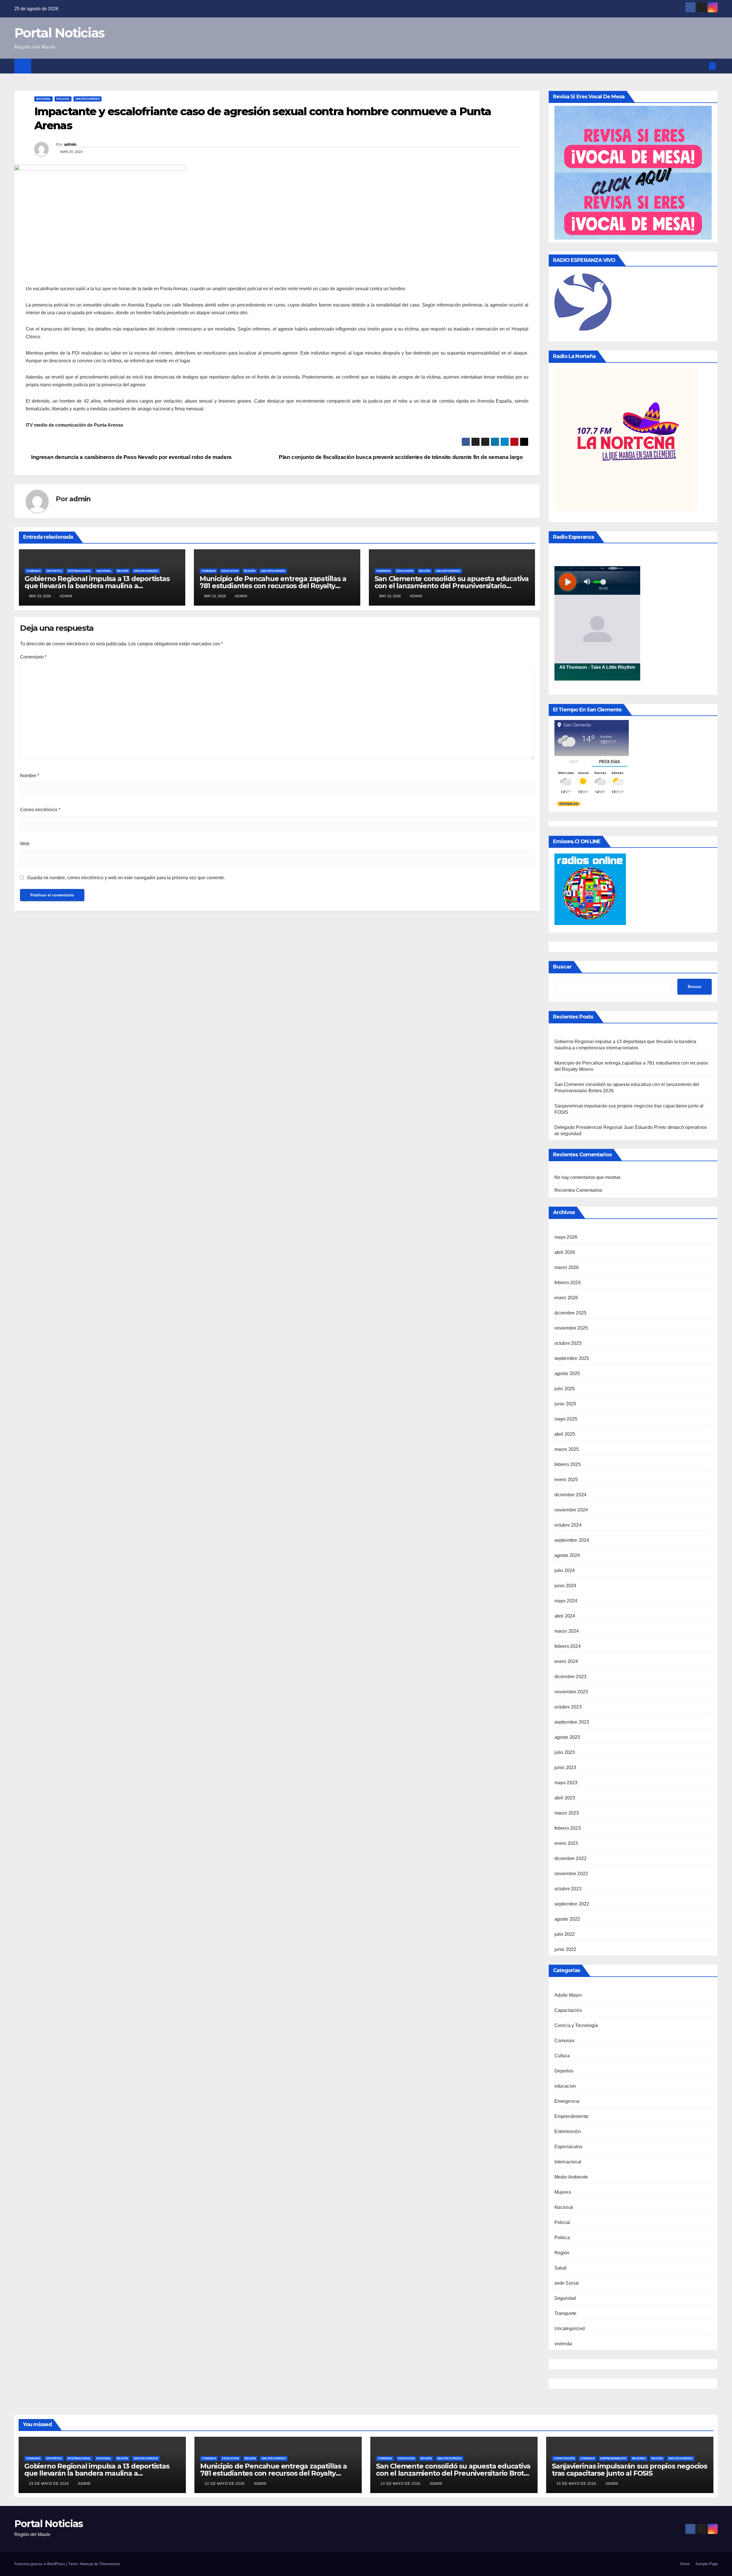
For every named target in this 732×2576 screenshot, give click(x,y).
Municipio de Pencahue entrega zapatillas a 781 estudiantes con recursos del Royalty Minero (273, 586)
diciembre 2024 (571, 1495)
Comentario (33, 657)
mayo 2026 (566, 1237)
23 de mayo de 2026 (49, 2484)
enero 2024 (566, 1661)
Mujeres (563, 2192)
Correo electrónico (40, 810)
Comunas (34, 571)
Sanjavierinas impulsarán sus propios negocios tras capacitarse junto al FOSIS (629, 2470)
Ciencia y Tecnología (576, 2025)
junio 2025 (565, 1404)
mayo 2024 (566, 1601)
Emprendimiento (572, 2116)
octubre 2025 (568, 1343)
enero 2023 (566, 1843)
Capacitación (568, 2010)
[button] (703, 66)
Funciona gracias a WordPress (40, 2564)
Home (685, 2564)
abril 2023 (565, 1798)
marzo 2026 (567, 1267)
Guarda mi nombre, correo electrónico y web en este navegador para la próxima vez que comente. (126, 878)
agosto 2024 (567, 1555)
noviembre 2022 (571, 1874)
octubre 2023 (568, 1707)
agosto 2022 (567, 1919)
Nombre (30, 776)
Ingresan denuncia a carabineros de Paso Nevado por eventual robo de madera (131, 457)
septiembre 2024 (572, 1540)
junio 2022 (565, 1949)
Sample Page (707, 2564)
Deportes (54, 571)
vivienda (563, 2344)
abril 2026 (565, 1252)
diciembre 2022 (571, 1858)
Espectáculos (568, 2147)
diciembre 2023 (571, 1677)
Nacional (43, 99)
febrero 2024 (568, 1646)
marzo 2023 (567, 1813)
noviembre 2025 (571, 1328)
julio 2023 (565, 1752)
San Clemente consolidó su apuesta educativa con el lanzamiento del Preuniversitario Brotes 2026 (452, 586)
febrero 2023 (568, 1828)
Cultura (562, 2056)
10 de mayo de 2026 (401, 2484)
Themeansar (110, 2564)
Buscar (562, 967)
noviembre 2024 (571, 1510)
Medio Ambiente (571, 2177)
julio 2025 (565, 1389)
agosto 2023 (567, 1737)
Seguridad (565, 2298)
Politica (562, 2238)
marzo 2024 (567, 1631)
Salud (561, 2268)
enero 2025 (566, 1480)
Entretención (568, 2132)
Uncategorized (87, 99)
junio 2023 (565, 1768)
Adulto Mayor (568, 1995)
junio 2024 (565, 1586)
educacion (230, 571)
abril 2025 (565, 1434)
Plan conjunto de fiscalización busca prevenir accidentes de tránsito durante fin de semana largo (401, 457)
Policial (63, 99)
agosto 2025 (567, 1373)
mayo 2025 (566, 1419)
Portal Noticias (59, 33)
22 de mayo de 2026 (225, 2484)
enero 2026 (566, 1298)
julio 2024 (565, 1571)
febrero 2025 (568, 1464)
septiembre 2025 (572, 1358)
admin (70, 144)
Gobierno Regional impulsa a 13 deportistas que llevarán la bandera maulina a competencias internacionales (97, 586)
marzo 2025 (567, 1449)
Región (123, 571)
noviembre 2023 (571, 1692)
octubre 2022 (568, 1889)
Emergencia (567, 2101)
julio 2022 (565, 1934)
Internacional (79, 571)
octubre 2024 (568, 1525)
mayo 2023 (566, 1783)
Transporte (566, 2313)
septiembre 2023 (572, 1722)
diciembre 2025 (571, 1313)
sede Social (567, 2283)
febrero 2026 (568, 1283)
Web (25, 844)
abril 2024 (565, 1616)
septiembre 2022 (572, 1904)
